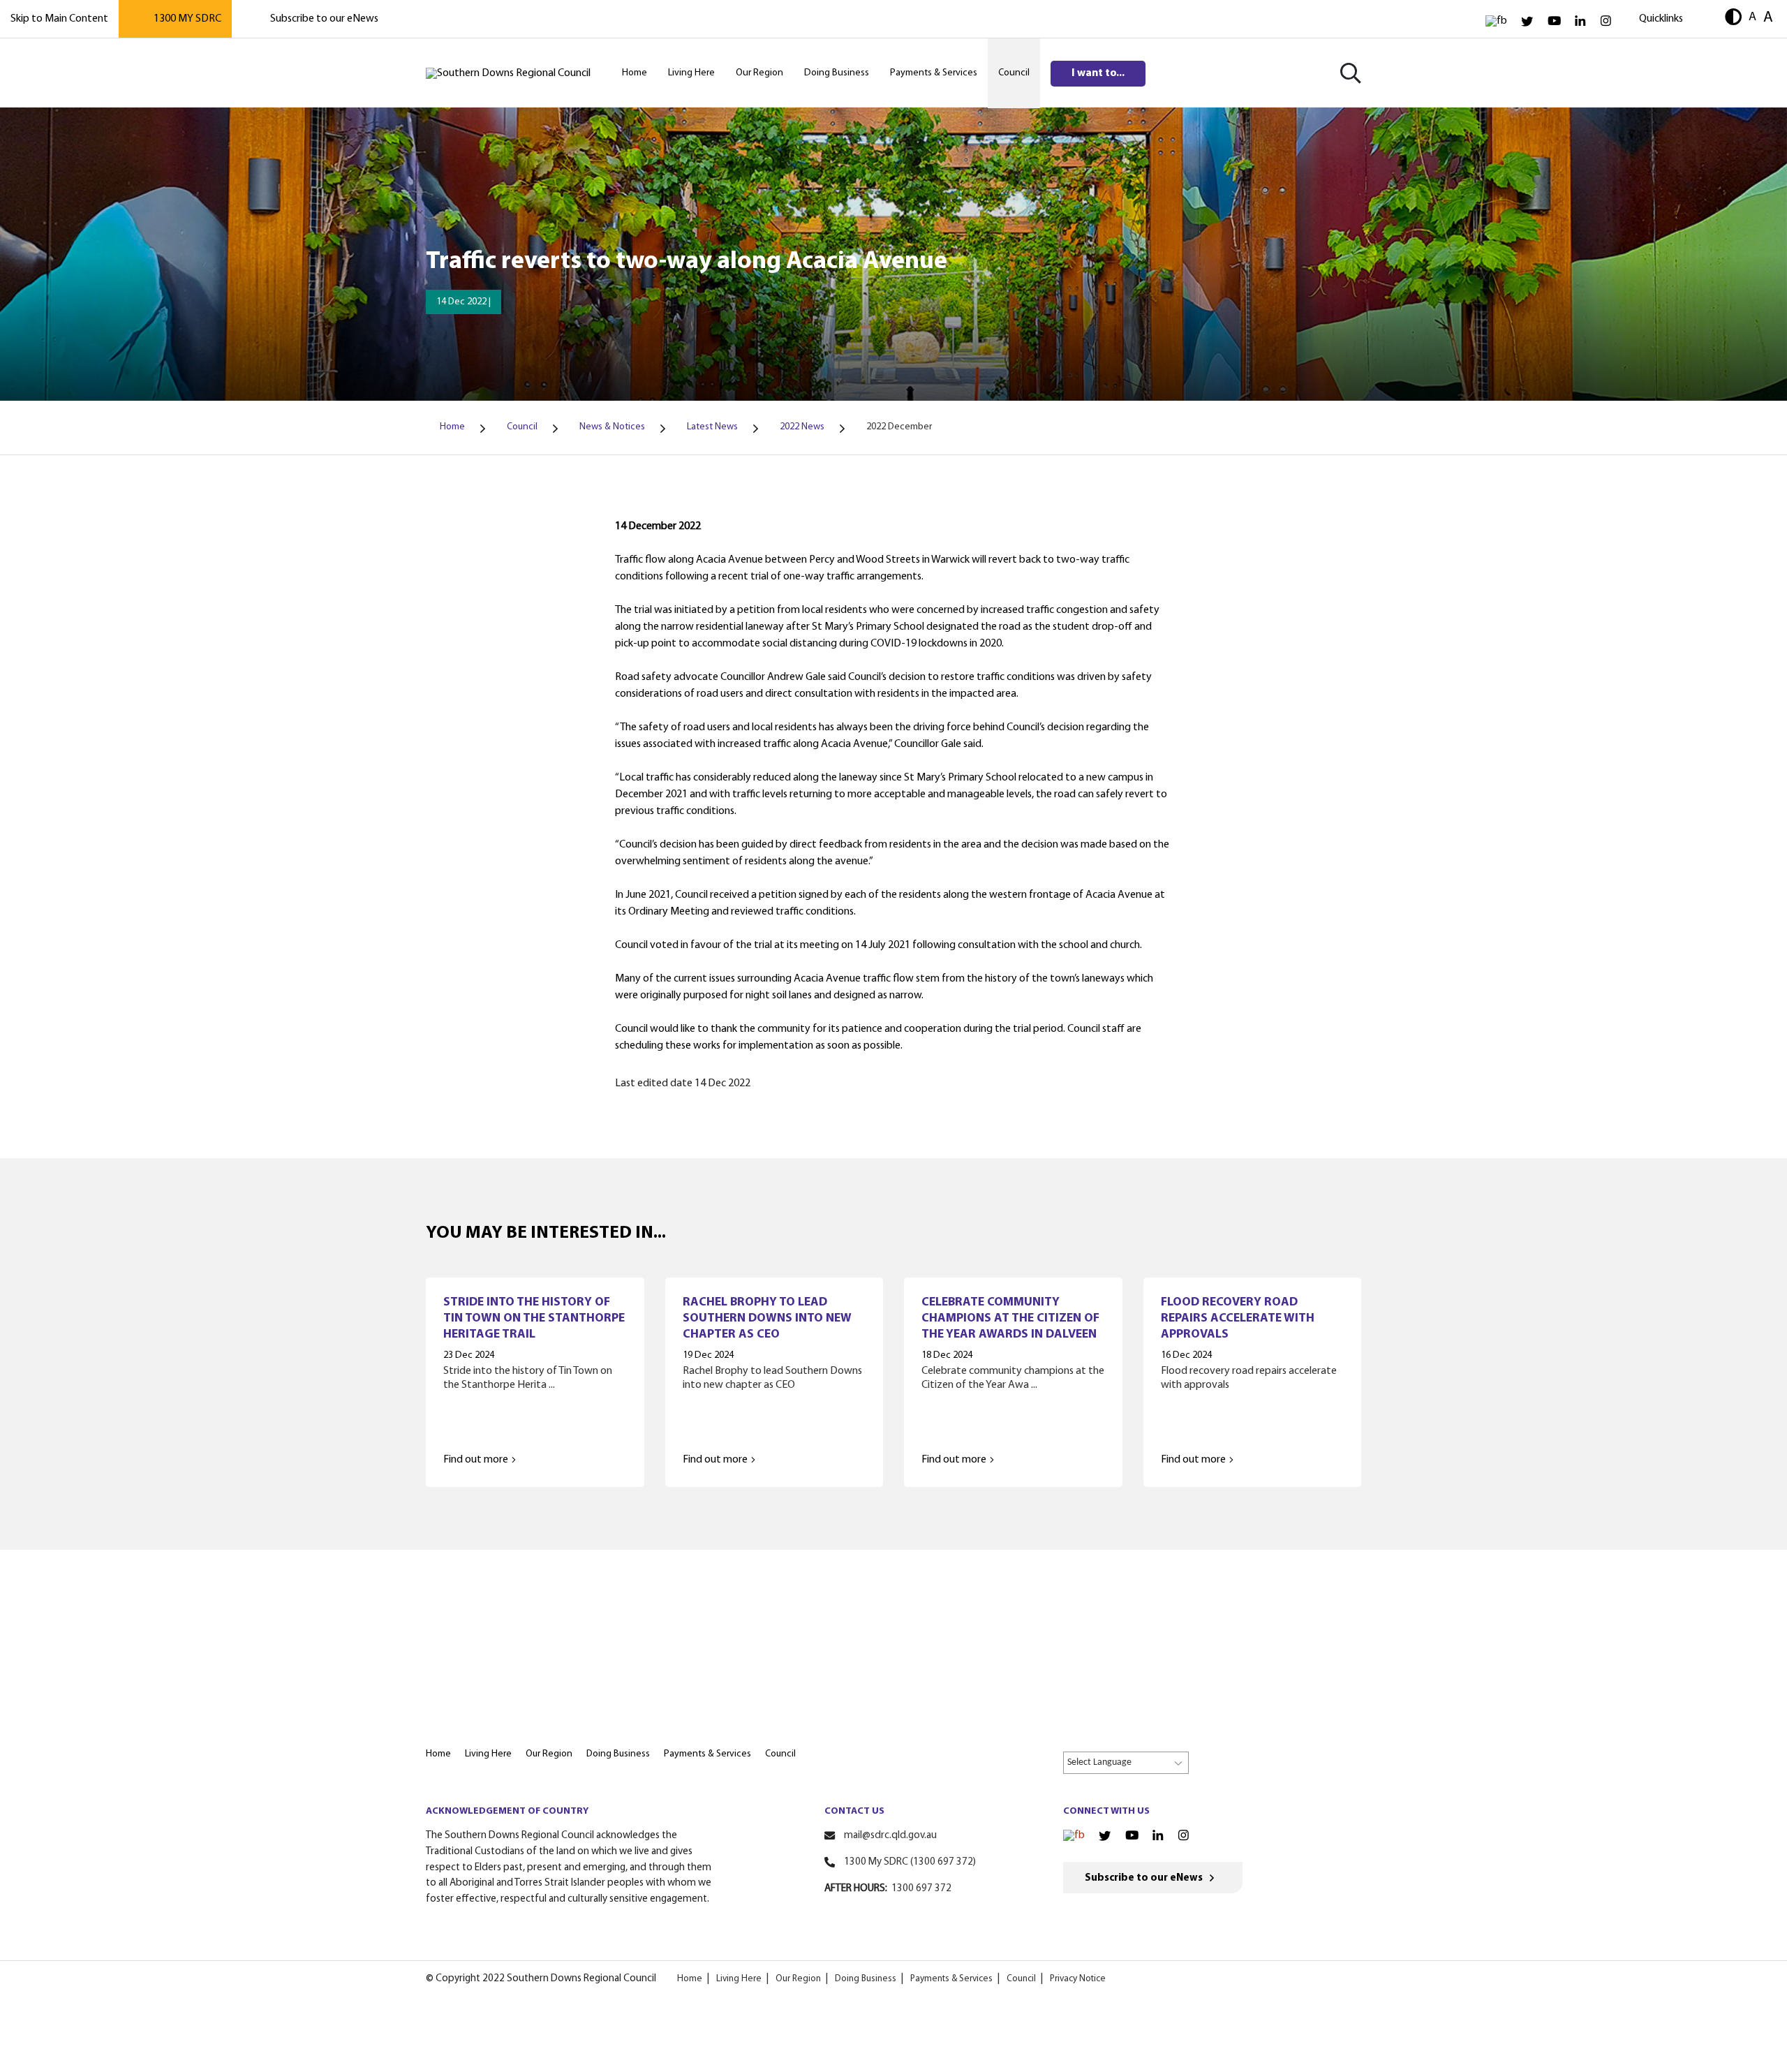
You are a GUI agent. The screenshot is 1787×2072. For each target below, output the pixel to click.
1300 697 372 (921, 1889)
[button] (1733, 18)
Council (1021, 1979)
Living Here (739, 1979)
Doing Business (866, 1979)
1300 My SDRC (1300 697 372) (910, 1862)
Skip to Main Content (59, 19)
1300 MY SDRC (187, 19)
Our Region (798, 1979)
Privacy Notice (1078, 1979)
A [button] (1752, 17)
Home (690, 1979)
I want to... (1098, 73)
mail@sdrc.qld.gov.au (890, 1836)
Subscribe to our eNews (324, 19)
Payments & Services (951, 1979)
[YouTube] (1554, 21)
